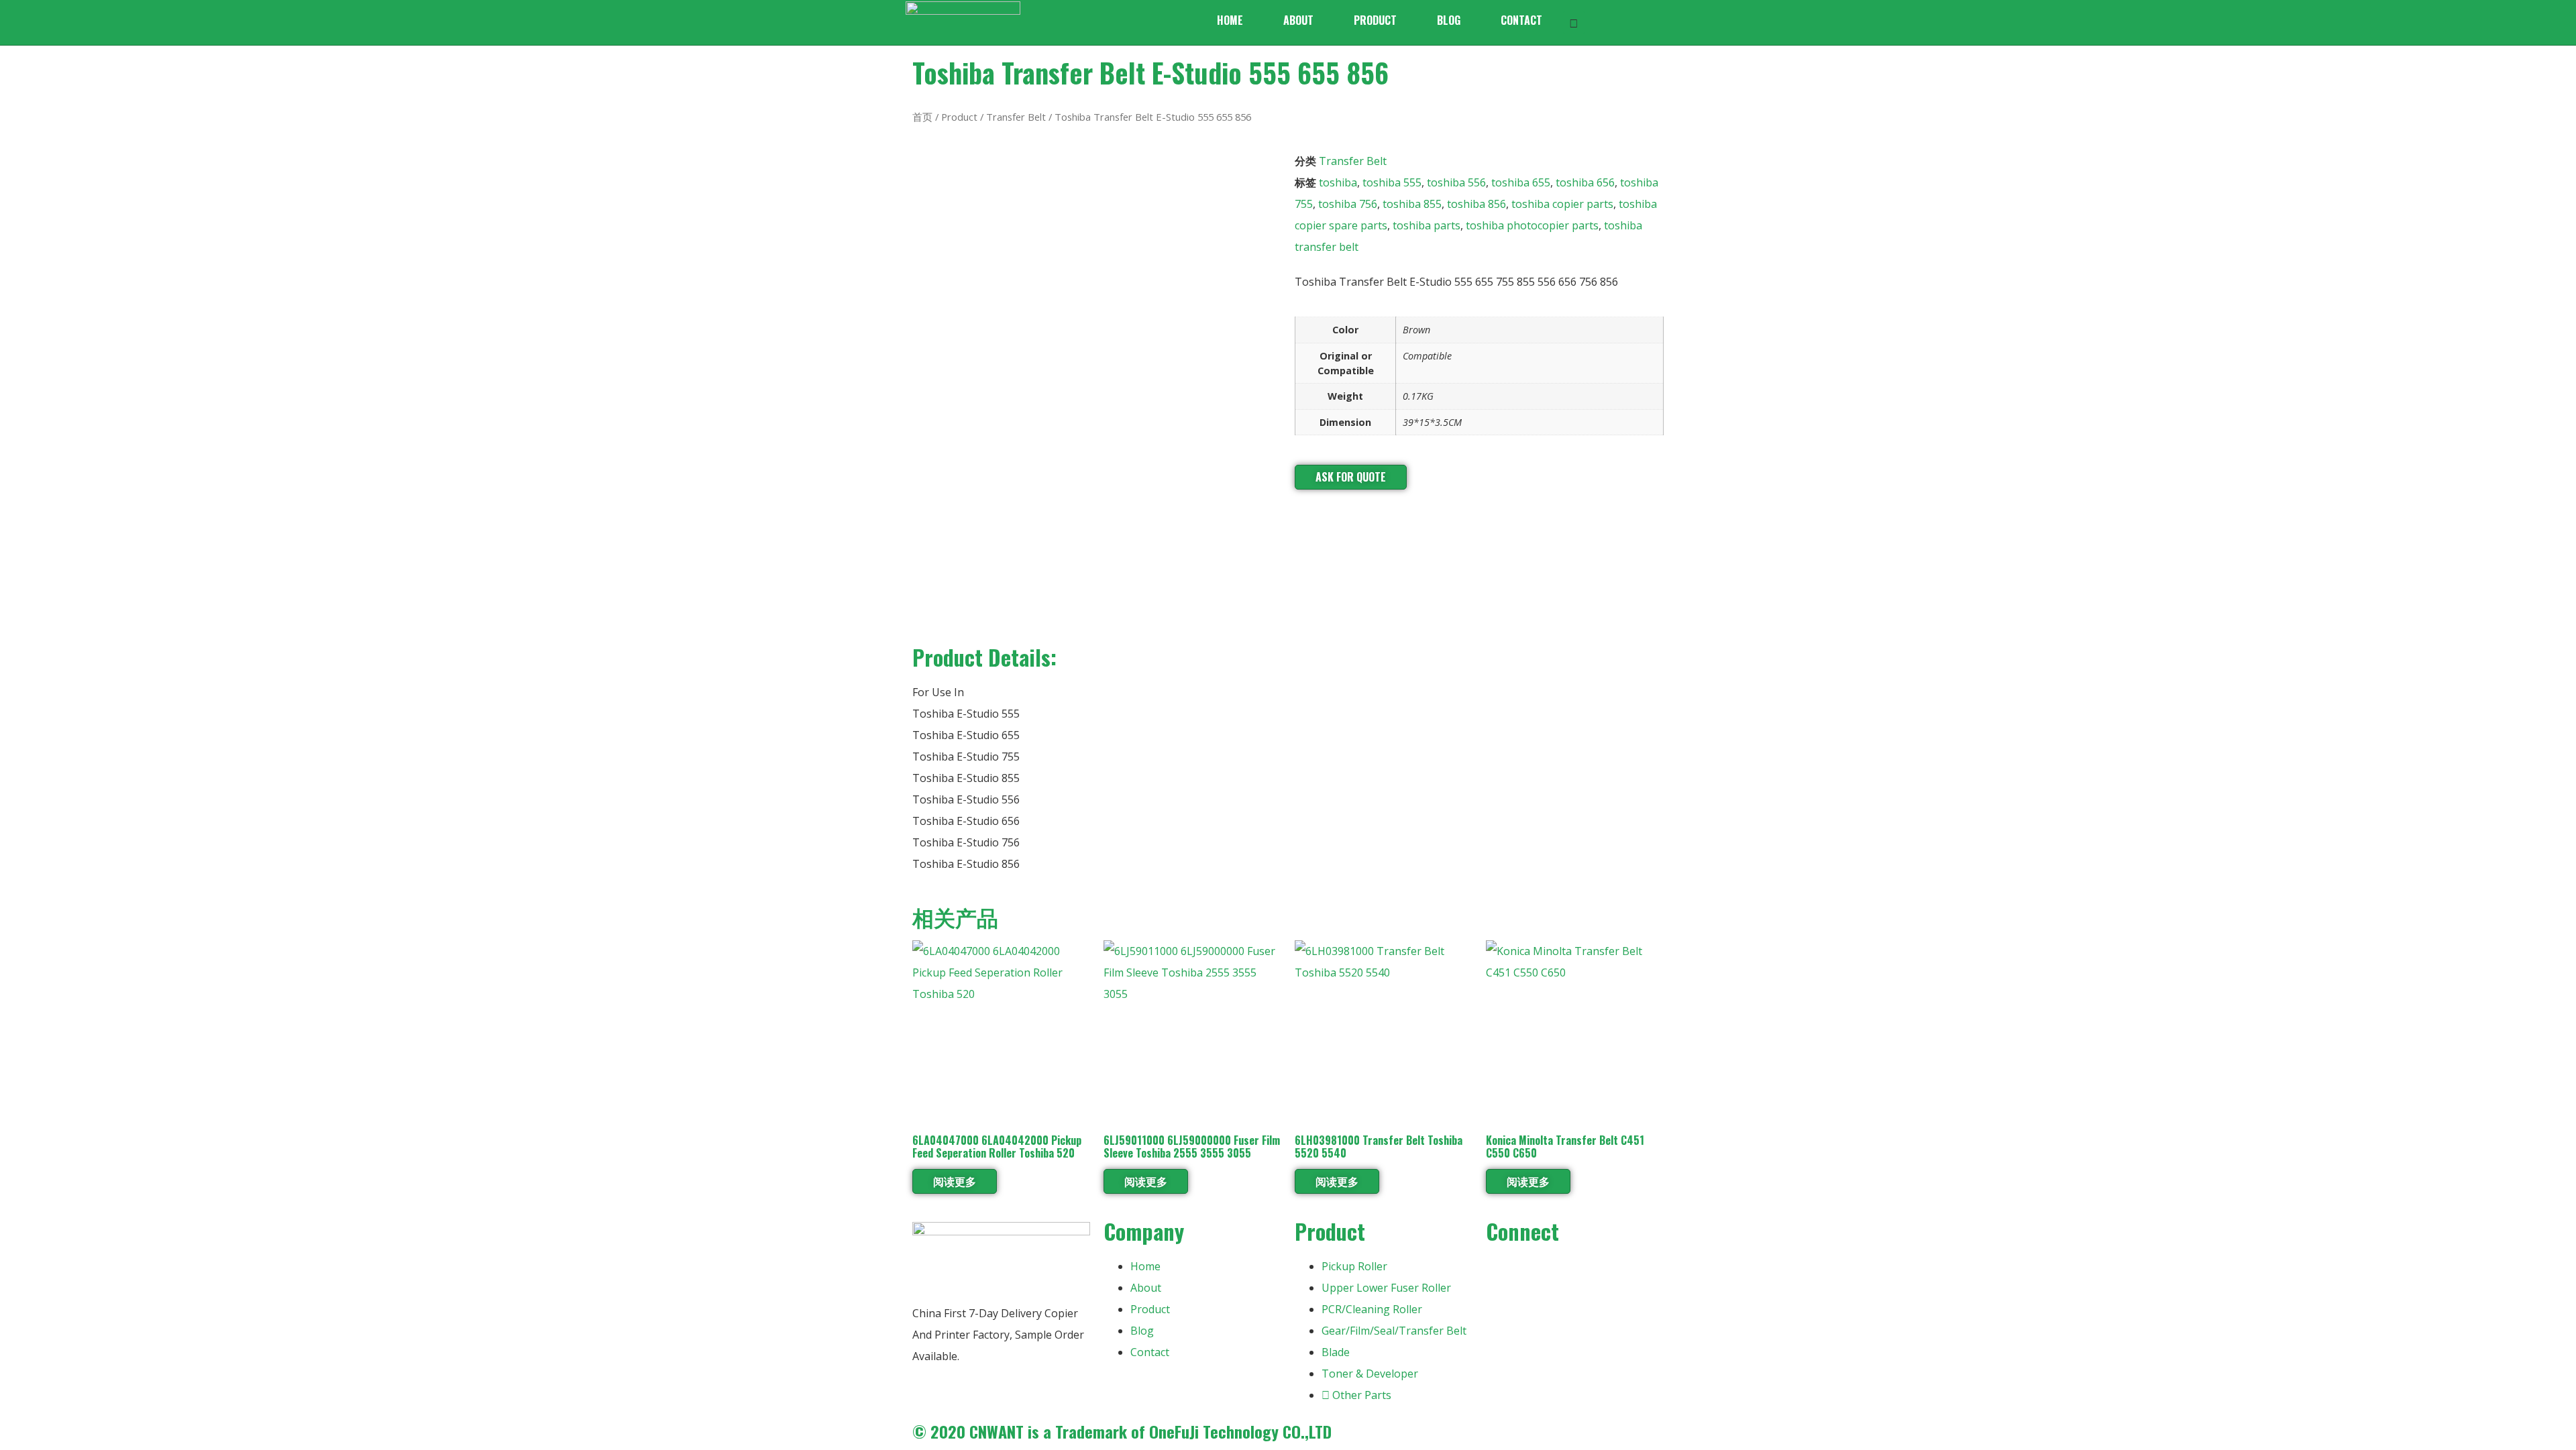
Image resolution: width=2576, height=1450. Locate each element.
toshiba (1338, 182)
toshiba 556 (1456, 182)
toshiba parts (1427, 225)
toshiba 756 (1348, 204)
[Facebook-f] (1503, 1272)
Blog (1449, 20)
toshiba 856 (1477, 204)
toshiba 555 (1392, 182)
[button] (1574, 22)
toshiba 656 (1585, 182)
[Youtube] (1539, 1272)
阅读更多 (955, 1181)
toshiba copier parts (1562, 204)
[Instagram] (1575, 1272)
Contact (1521, 20)
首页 (922, 117)
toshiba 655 (1521, 182)
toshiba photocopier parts (1532, 225)
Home (1230, 20)
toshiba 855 (1412, 204)
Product (1375, 20)
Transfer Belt (1016, 117)
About (1298, 20)
